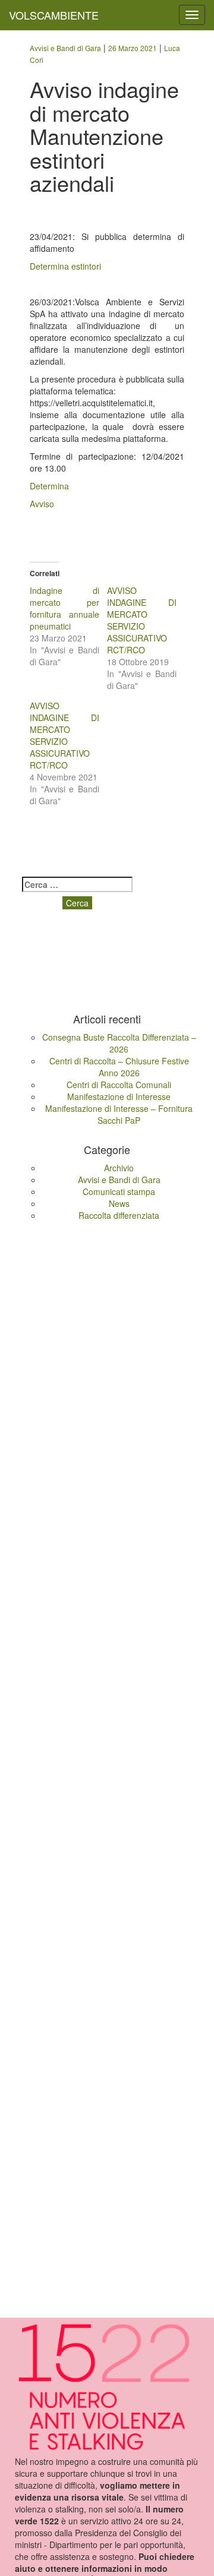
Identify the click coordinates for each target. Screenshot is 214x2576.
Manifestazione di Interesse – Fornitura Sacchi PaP (119, 1114)
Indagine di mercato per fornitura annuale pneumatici (64, 608)
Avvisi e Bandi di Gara (119, 1180)
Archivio (119, 1168)
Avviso (42, 504)
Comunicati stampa (119, 1191)
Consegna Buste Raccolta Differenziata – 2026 (119, 1043)
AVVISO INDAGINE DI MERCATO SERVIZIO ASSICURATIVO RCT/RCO (142, 620)
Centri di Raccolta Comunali (119, 1085)
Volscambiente (54, 15)
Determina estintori (65, 266)
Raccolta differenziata (119, 1215)
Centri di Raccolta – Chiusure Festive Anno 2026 (119, 1067)
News (119, 1203)
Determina (49, 486)
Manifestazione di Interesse (119, 1096)
